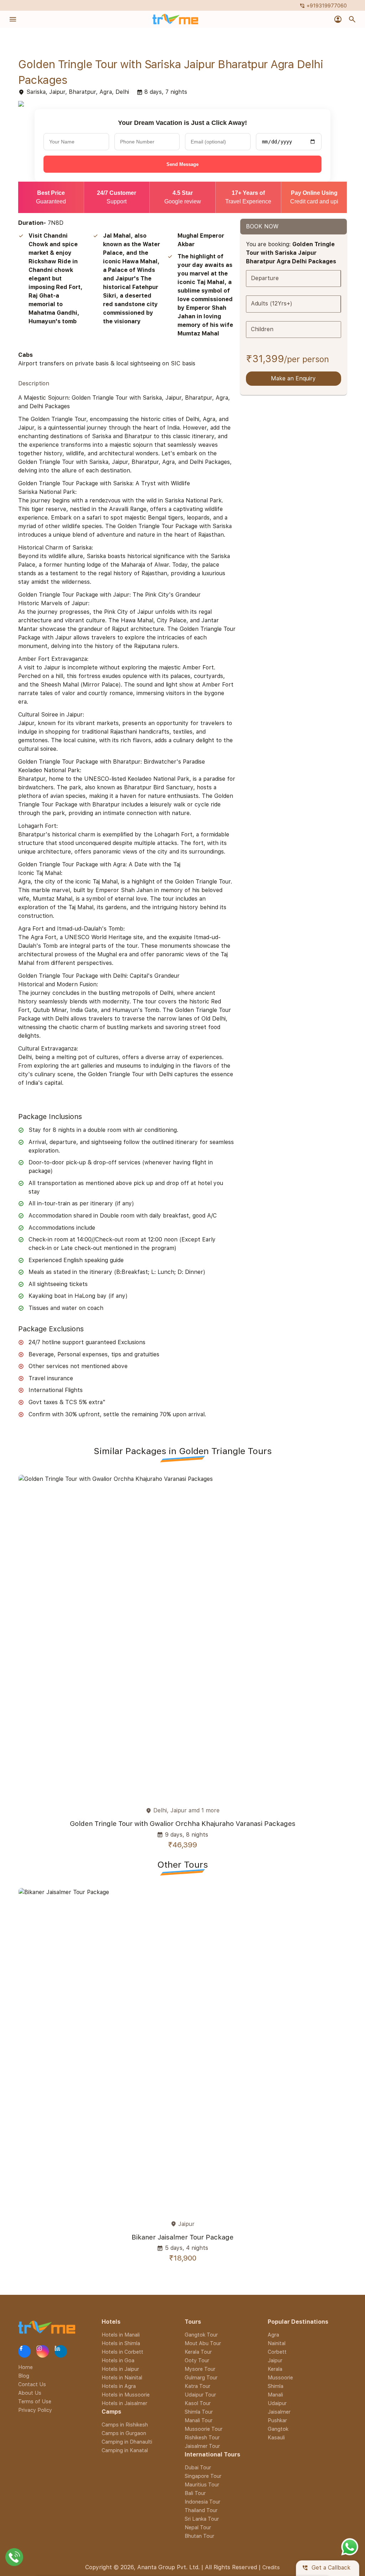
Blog (24, 2375)
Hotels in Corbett (122, 2352)
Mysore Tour (200, 2369)
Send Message (182, 164)
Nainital (277, 2343)
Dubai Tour (198, 2467)
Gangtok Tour (201, 2335)
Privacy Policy (35, 2410)
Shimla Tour (199, 2412)
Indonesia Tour (202, 2502)
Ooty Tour (197, 2360)
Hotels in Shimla (121, 2343)
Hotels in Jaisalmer (124, 2403)
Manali (275, 2395)
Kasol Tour (198, 2403)
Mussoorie (280, 2377)
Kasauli (276, 2437)
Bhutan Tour (199, 2536)
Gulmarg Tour (201, 2377)
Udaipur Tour (200, 2395)
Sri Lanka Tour (202, 2519)
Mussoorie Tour (204, 2429)
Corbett (277, 2352)
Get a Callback (326, 2568)
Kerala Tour (198, 2352)
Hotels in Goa (118, 2360)
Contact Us (32, 2384)
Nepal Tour (198, 2527)
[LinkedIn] (61, 2351)
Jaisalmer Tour (202, 2446)
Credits (271, 2567)
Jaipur (275, 2360)
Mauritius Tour (202, 2484)
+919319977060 (323, 6)
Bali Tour (195, 2493)
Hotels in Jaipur (120, 2369)
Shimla (276, 2386)
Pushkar (277, 2420)
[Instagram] (43, 2351)
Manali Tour (199, 2420)
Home (25, 2367)
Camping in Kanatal (125, 2450)
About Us (30, 2392)
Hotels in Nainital (122, 2377)
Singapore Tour (203, 2476)
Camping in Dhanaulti (127, 2442)
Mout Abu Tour (203, 2343)
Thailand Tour (201, 2510)
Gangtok (278, 2429)
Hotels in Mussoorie (126, 2395)
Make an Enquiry (293, 379)
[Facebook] (24, 2351)
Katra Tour (197, 2386)
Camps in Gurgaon (124, 2433)
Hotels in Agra (119, 2386)
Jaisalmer (279, 2412)
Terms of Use (35, 2401)
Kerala (275, 2369)
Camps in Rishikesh (125, 2425)
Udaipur (277, 2403)
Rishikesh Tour (202, 2437)
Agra (273, 2335)
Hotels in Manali (121, 2335)
